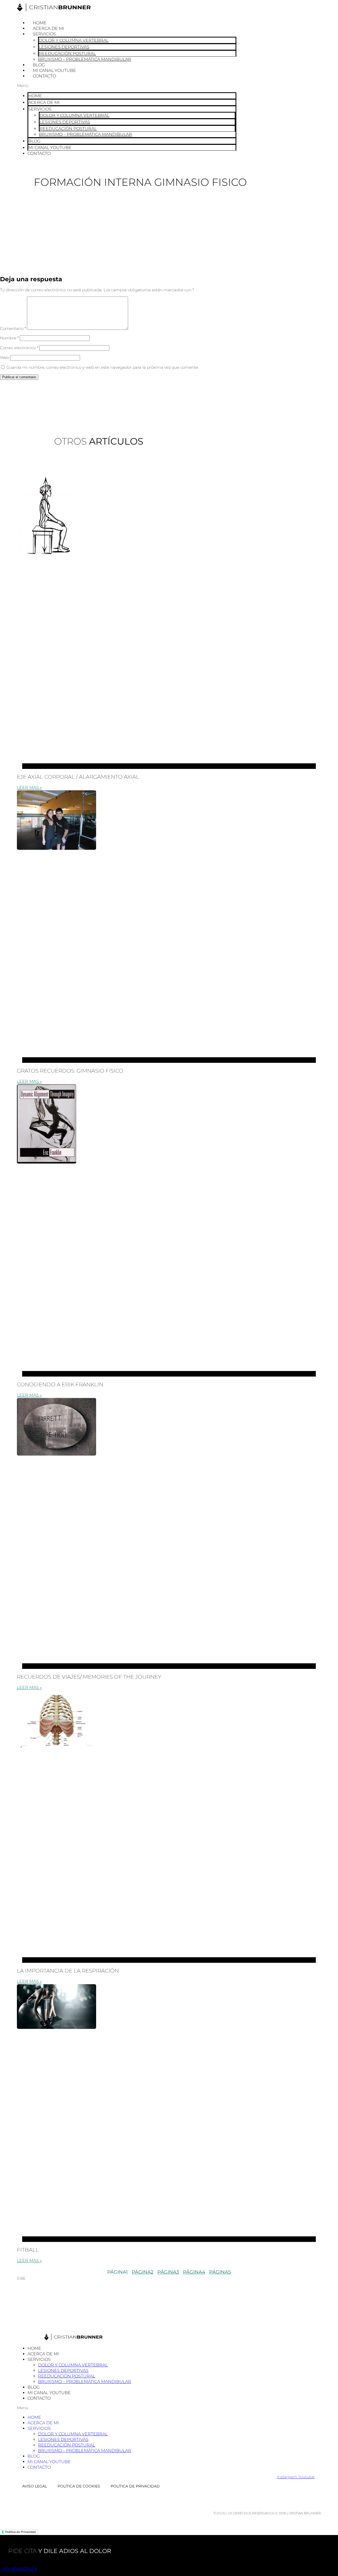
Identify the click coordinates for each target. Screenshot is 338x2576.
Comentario (13, 328)
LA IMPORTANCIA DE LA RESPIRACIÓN (68, 1971)
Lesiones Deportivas (64, 47)
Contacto (44, 76)
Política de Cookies (79, 2486)
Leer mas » (29, 788)
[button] (127, 86)
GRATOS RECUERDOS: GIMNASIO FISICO (70, 1071)
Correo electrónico (19, 348)
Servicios (44, 34)
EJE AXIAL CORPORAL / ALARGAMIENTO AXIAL (78, 777)
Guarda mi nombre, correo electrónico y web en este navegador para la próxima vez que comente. (103, 367)
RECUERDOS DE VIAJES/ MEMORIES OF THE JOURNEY (89, 1677)
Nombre (9, 338)
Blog (39, 65)
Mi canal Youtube (54, 70)
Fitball (28, 2250)
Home (40, 23)
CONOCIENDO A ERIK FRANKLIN (60, 1384)
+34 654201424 (19, 2569)
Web (4, 357)
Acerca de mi (48, 28)
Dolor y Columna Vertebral (74, 40)
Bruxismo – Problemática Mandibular (85, 59)
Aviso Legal (35, 2486)
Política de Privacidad (135, 2486)
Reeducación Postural (67, 54)
